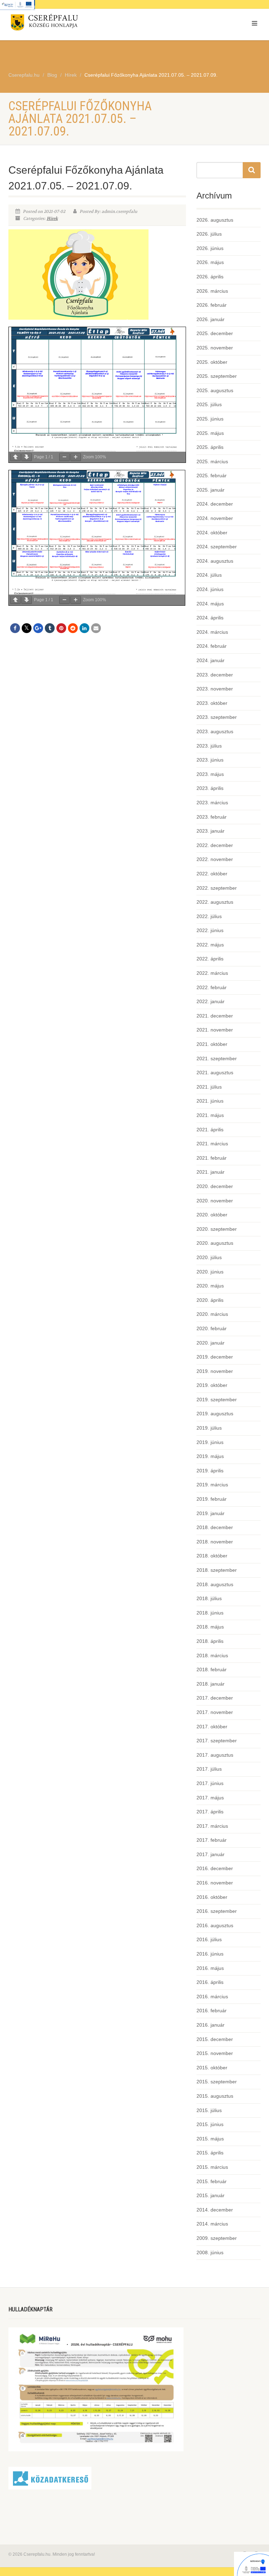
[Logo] (69, 24)
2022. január (211, 1001)
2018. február (212, 1669)
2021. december (215, 1016)
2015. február (212, 2181)
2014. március (212, 2224)
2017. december (215, 1698)
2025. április (210, 447)
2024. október (212, 533)
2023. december (215, 675)
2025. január (211, 490)
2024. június (210, 589)
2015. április (210, 2153)
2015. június (210, 2124)
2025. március (212, 461)
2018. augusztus (215, 1584)
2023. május (210, 774)
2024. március (212, 632)
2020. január (211, 1343)
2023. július (209, 746)
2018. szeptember (217, 1570)
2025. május (210, 433)
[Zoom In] (76, 457)
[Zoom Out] (64, 457)
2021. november (215, 1030)
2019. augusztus (215, 1414)
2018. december (215, 1527)
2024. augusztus (215, 561)
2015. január (211, 2195)
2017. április (210, 1812)
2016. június (210, 1954)
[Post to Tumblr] (50, 628)
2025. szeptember (217, 376)
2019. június (210, 1442)
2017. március (212, 1826)
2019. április (210, 1471)
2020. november (215, 1201)
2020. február (212, 1328)
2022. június (210, 930)
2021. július (209, 1087)
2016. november (215, 1883)
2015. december (215, 2039)
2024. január (211, 660)
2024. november (215, 518)
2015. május (210, 2139)
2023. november (215, 689)
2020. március (212, 1314)
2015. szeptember (217, 2082)
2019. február (212, 1499)
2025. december (215, 333)
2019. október (212, 1385)
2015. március (212, 2167)
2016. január (211, 2025)
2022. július (209, 916)
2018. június (210, 1613)
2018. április (210, 1641)
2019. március (212, 1485)
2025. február (212, 475)
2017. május (210, 1798)
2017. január (211, 1854)
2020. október (212, 1215)
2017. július (209, 1769)
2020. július (209, 1257)
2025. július (209, 404)
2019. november (215, 1371)
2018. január (211, 1684)
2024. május (210, 604)
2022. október (212, 874)
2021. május (210, 1115)
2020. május (210, 1286)
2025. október (212, 362)
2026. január (211, 319)
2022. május (210, 945)
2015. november (215, 2053)
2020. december (215, 1186)
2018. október (212, 1556)
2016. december (215, 1868)
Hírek (52, 218)
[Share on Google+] (38, 628)
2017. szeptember (217, 1741)
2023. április (210, 788)
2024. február (212, 646)
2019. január (211, 1513)
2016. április (210, 1982)
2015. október (212, 2068)
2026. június (210, 248)
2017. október (212, 1727)
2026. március (212, 291)
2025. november (215, 348)
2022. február (212, 987)
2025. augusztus (215, 390)
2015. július (209, 2110)
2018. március (212, 1655)
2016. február (212, 2011)
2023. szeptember (217, 717)
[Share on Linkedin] (84, 628)
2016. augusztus (215, 1925)
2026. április (210, 277)
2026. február (212, 305)
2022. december (215, 845)
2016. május (210, 1968)
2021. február (212, 1158)
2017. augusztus (215, 1755)
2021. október (212, 1044)
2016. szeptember (217, 1911)
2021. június (210, 1101)
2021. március (212, 1144)
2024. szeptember (217, 547)
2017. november (215, 1712)
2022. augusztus (215, 902)
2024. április (210, 618)
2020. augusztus (215, 1243)
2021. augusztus (215, 1072)
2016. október (212, 1897)
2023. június (210, 760)
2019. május (210, 1456)
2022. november (215, 859)
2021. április (210, 1130)
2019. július (209, 1428)
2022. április (210, 959)
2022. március (212, 973)
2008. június (210, 2252)
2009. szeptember (217, 2238)
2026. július (209, 234)
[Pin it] (61, 628)
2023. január (211, 831)
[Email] (96, 628)
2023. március (212, 803)
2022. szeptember (217, 888)
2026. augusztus (215, 220)
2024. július (209, 575)
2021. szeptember (217, 1058)
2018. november (215, 1542)
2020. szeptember (217, 1229)
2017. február (212, 1840)
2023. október (212, 703)
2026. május (210, 262)
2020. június (210, 1272)
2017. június (210, 1783)
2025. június (210, 419)
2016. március (212, 1997)
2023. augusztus (215, 731)
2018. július (209, 1598)
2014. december (215, 2210)
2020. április (210, 1300)
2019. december (215, 1357)
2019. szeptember (217, 1400)
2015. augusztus (215, 2096)
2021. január (211, 1172)
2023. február (212, 817)
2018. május (210, 1627)
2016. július (209, 1939)
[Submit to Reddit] (73, 628)
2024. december (215, 504)
